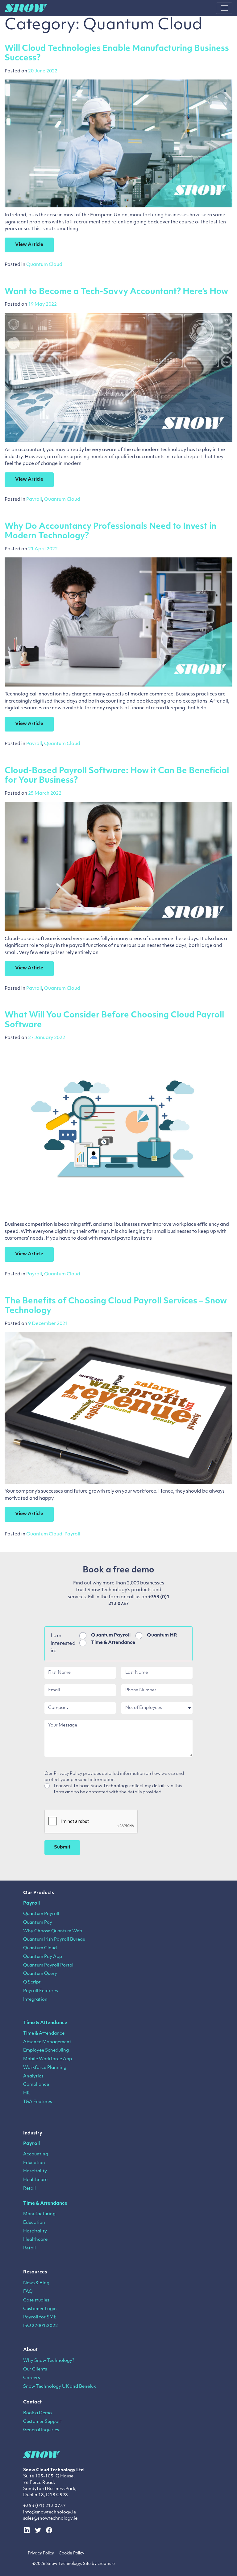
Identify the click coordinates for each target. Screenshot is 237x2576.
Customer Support (43, 2422)
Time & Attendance (113, 1643)
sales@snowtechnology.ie (50, 2519)
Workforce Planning (45, 2068)
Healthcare (35, 2180)
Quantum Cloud (44, 265)
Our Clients (35, 2369)
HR (27, 2093)
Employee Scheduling (46, 2050)
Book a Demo (37, 2413)
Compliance (36, 2085)
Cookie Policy (71, 2553)
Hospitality (35, 2171)
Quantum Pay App (43, 1957)
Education (34, 2163)
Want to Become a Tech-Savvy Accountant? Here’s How (116, 292)
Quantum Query (40, 1974)
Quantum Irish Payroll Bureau (54, 1940)
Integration (35, 2000)
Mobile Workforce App (48, 2059)
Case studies (36, 2300)
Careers (31, 2378)
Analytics (33, 2076)
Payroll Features (40, 1991)
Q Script (32, 1982)
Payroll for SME (40, 2317)
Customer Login (40, 2309)
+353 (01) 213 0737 (44, 2506)
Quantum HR (162, 1635)
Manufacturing (39, 2214)
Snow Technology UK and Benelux (60, 2387)
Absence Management (47, 2042)
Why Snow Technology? (49, 2361)
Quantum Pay (38, 1923)
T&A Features (37, 2102)
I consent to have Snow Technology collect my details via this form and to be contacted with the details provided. (118, 1789)
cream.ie (106, 2564)
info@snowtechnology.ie (50, 2512)
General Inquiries (41, 2430)
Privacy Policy (41, 2553)
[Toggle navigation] (224, 8)
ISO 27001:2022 (41, 2326)
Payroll (34, 500)
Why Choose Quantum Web (53, 1931)
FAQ (28, 2292)
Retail (29, 2189)
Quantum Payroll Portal (48, 1965)
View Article (29, 245)
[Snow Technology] (26, 8)
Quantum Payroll (111, 1635)
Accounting (36, 2154)
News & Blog (36, 2283)
